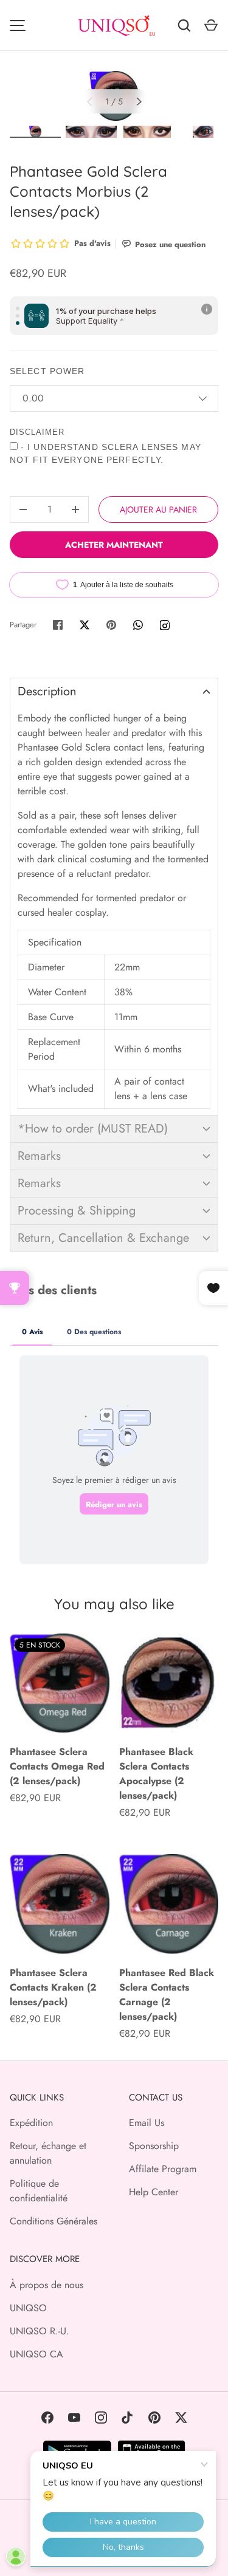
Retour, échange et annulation (48, 2153)
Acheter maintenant (114, 545)
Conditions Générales (54, 2221)
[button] (114, 691)
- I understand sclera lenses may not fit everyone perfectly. (105, 453)
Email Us (147, 2123)
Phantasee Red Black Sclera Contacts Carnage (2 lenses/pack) (167, 1995)
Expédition (31, 2123)
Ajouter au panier (158, 509)
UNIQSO (28, 2308)
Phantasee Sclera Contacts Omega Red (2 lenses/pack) (57, 1766)
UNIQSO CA (36, 2354)
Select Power (47, 371)
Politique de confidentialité (39, 2191)
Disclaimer (37, 432)
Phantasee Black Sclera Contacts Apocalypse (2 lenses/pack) (156, 1774)
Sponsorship (154, 2146)
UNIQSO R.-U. (40, 2331)
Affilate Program (163, 2169)
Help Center (154, 2192)
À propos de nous (47, 2285)
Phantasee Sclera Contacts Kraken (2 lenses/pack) (53, 1987)
